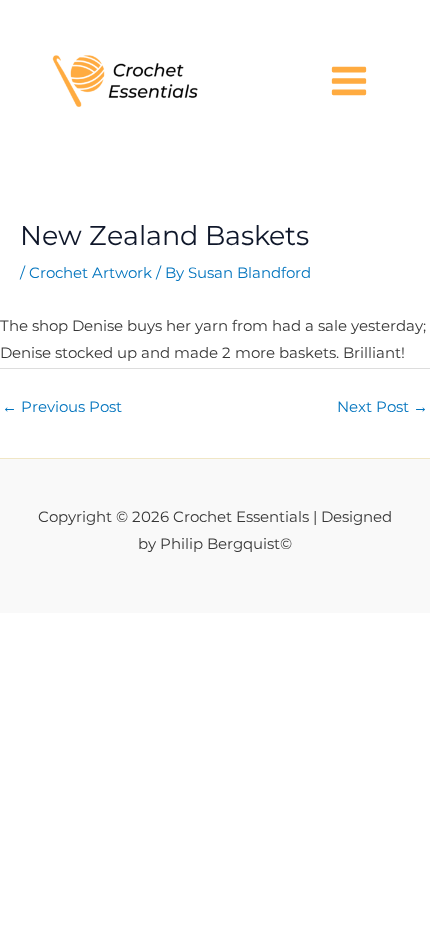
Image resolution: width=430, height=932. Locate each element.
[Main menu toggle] (349, 81)
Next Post (382, 407)
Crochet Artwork (90, 273)
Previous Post (62, 407)
